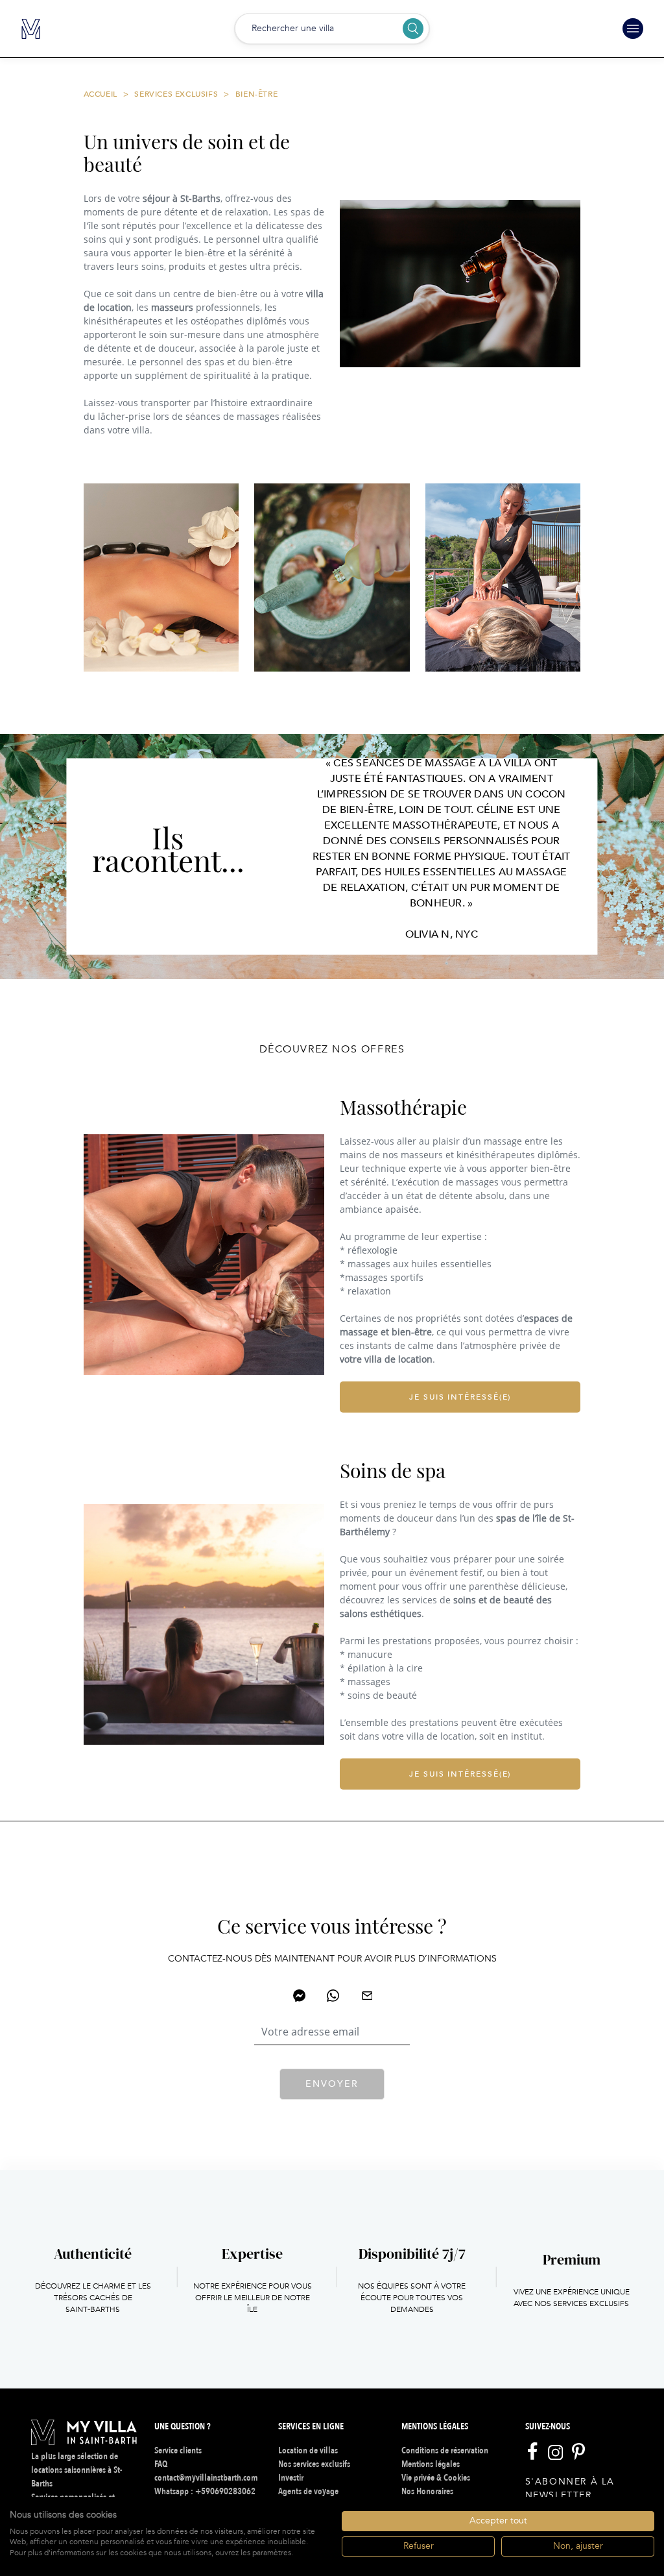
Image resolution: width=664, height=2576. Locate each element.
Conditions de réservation (445, 2450)
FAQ (161, 2464)
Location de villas (308, 2450)
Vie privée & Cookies (436, 2478)
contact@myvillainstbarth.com (206, 2478)
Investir (291, 2478)
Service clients (178, 2450)
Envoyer (332, 2084)
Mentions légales (431, 2464)
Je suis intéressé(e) (460, 1397)
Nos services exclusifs (314, 2464)
